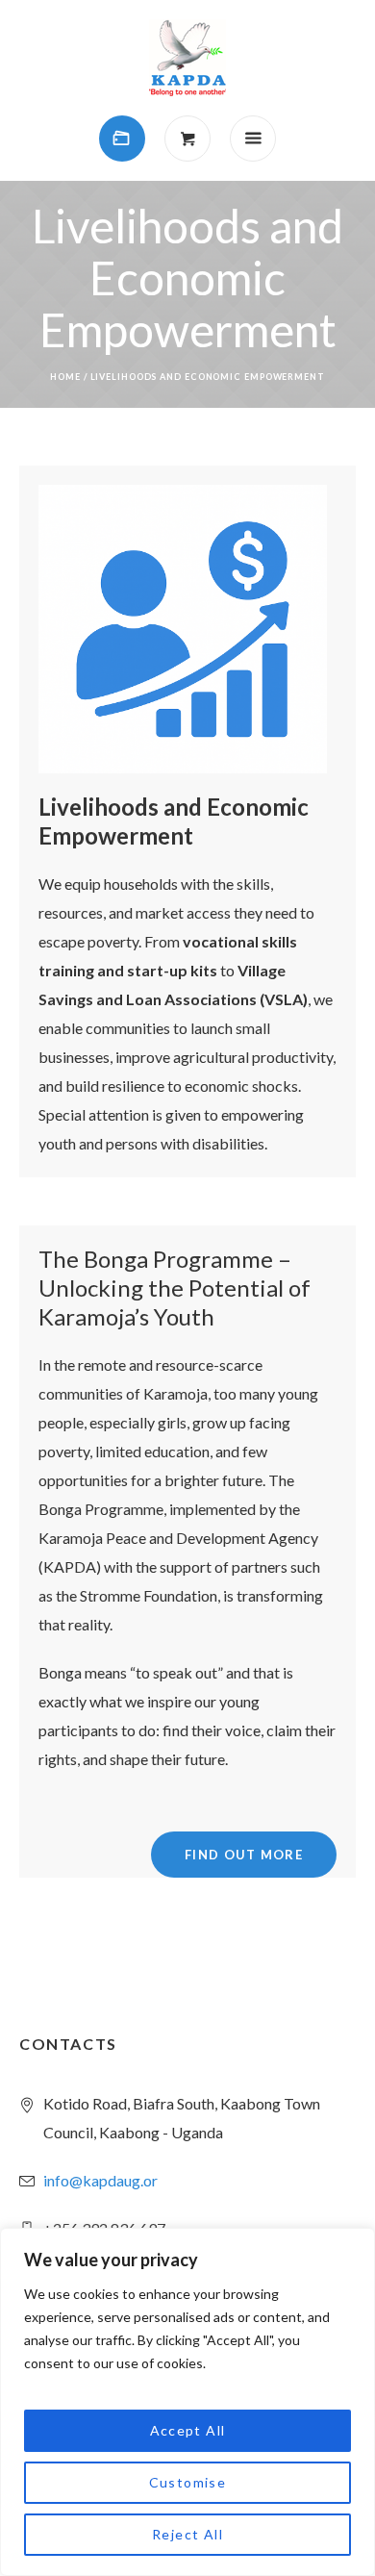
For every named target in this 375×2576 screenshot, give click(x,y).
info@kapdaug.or (100, 2180)
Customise (188, 2482)
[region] (187, 2402)
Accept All (188, 2430)
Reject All (187, 2534)
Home (65, 377)
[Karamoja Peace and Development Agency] (187, 58)
